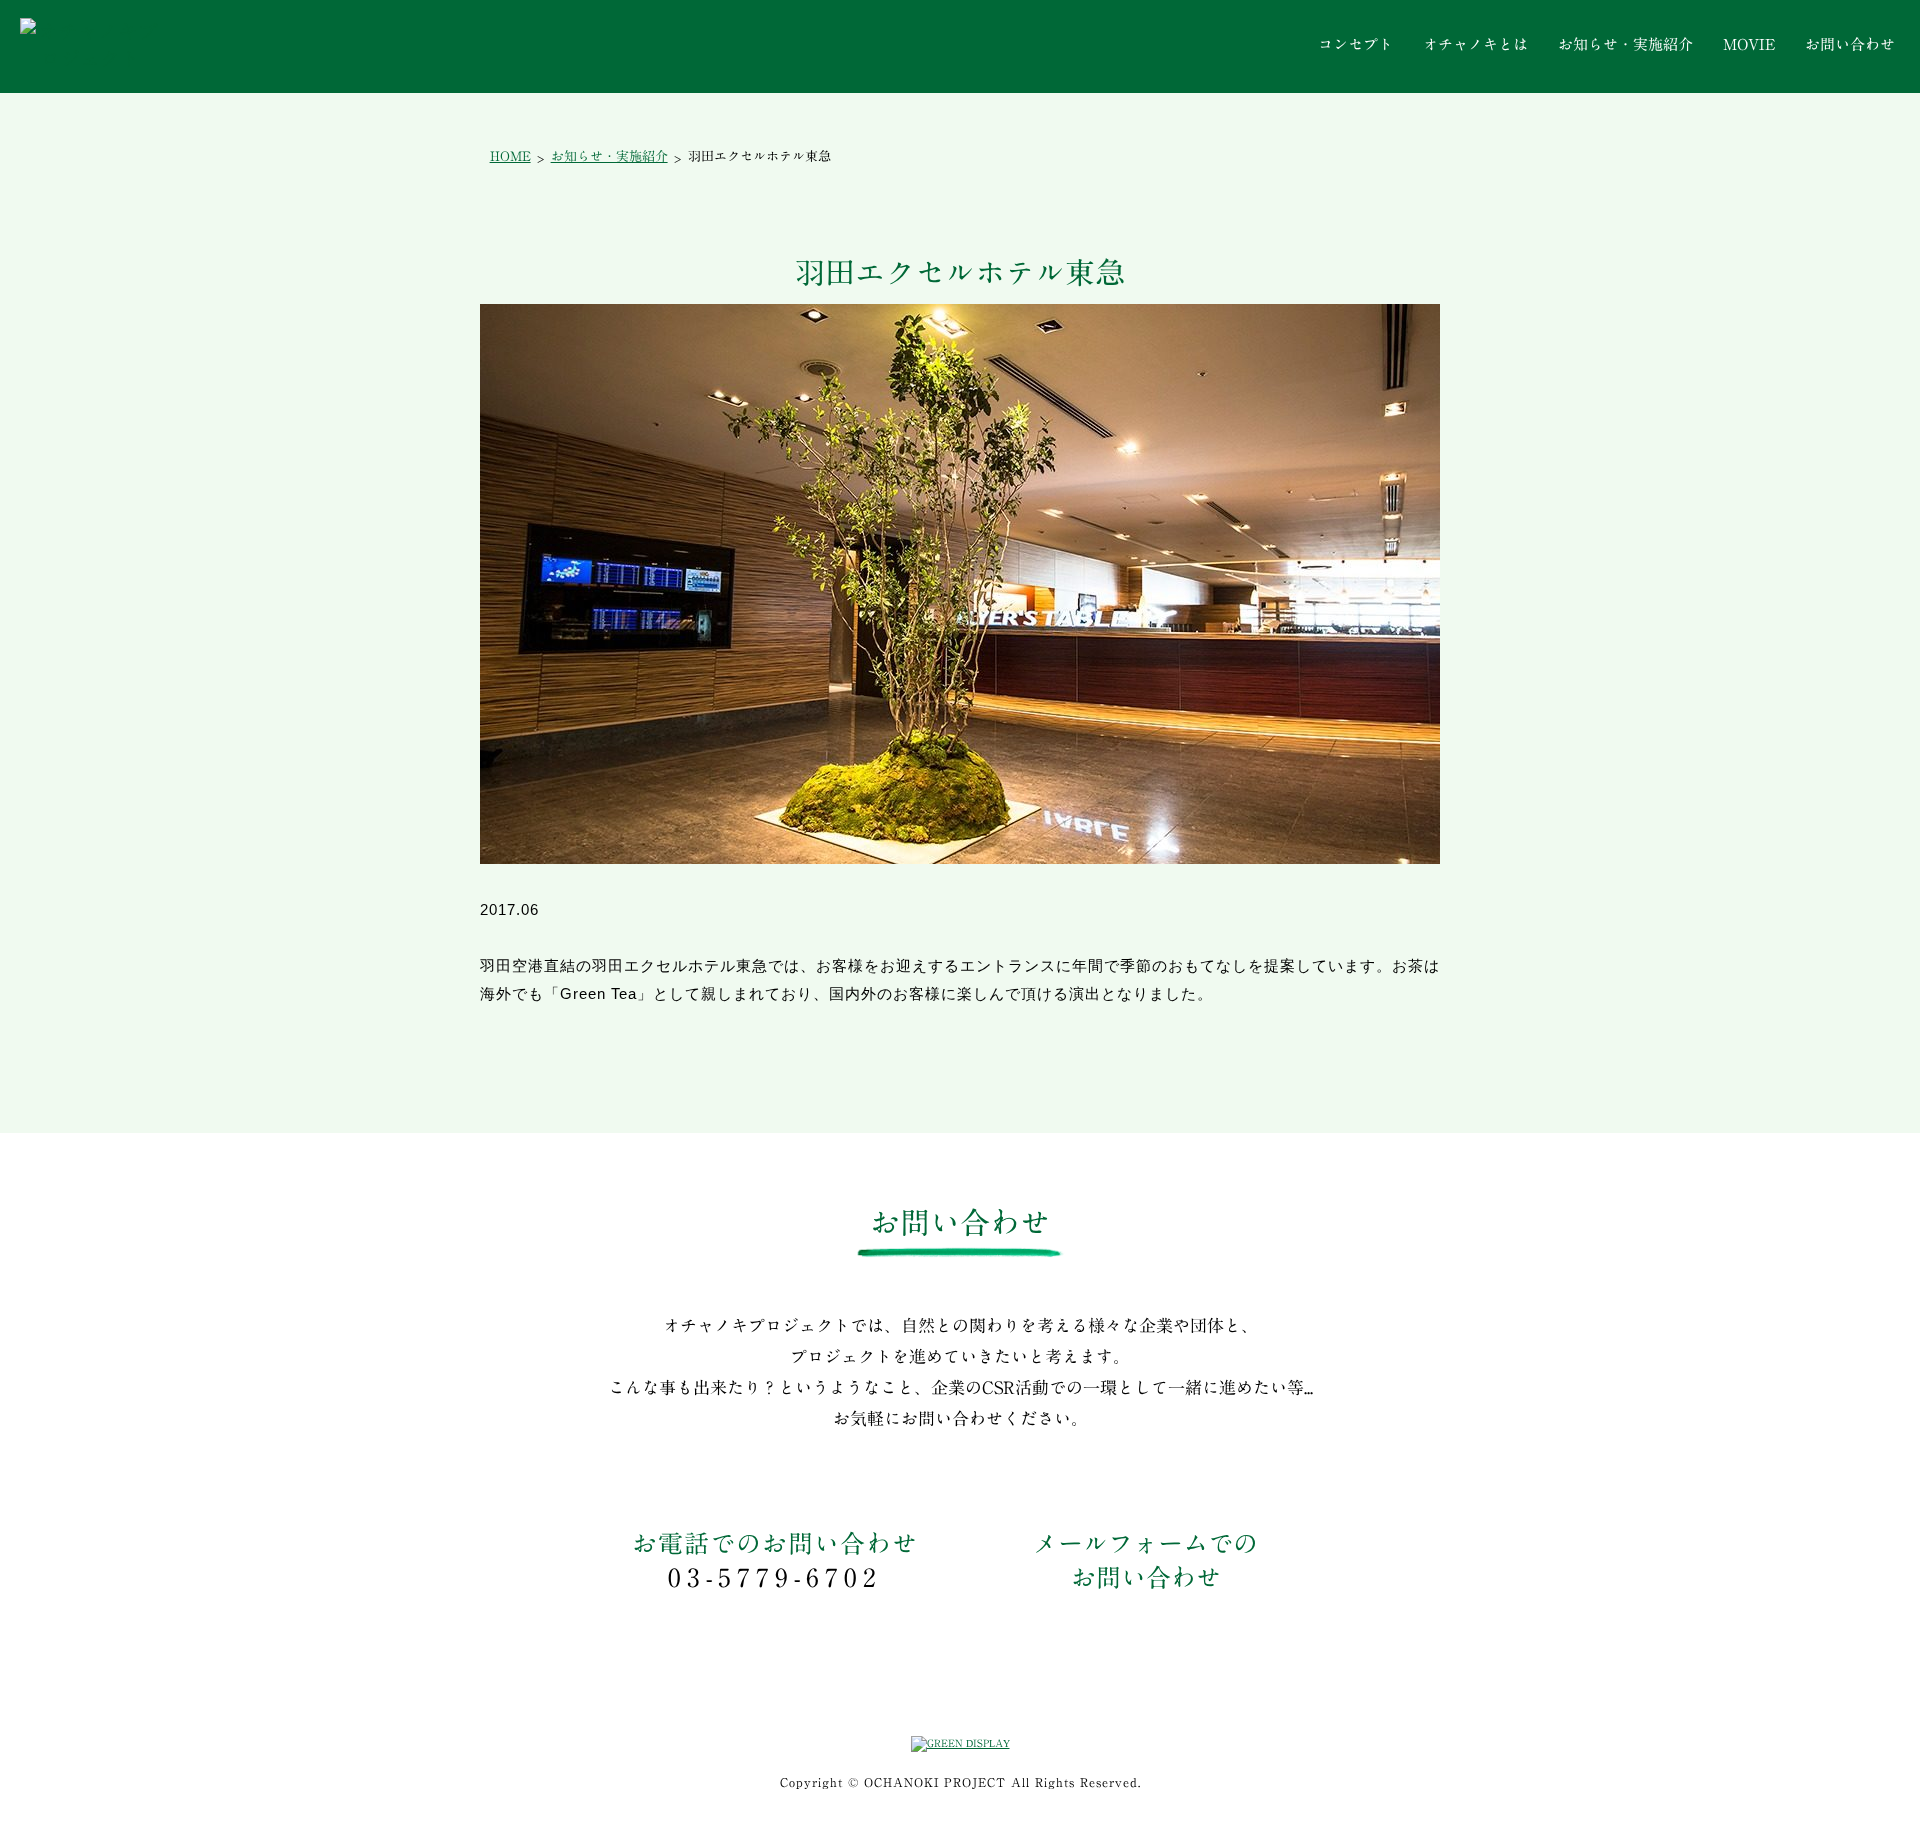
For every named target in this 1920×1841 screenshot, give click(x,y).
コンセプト (1355, 44)
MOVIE (1749, 44)
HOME (510, 156)
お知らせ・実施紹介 (1625, 44)
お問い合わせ (1850, 44)
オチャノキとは (1475, 44)
